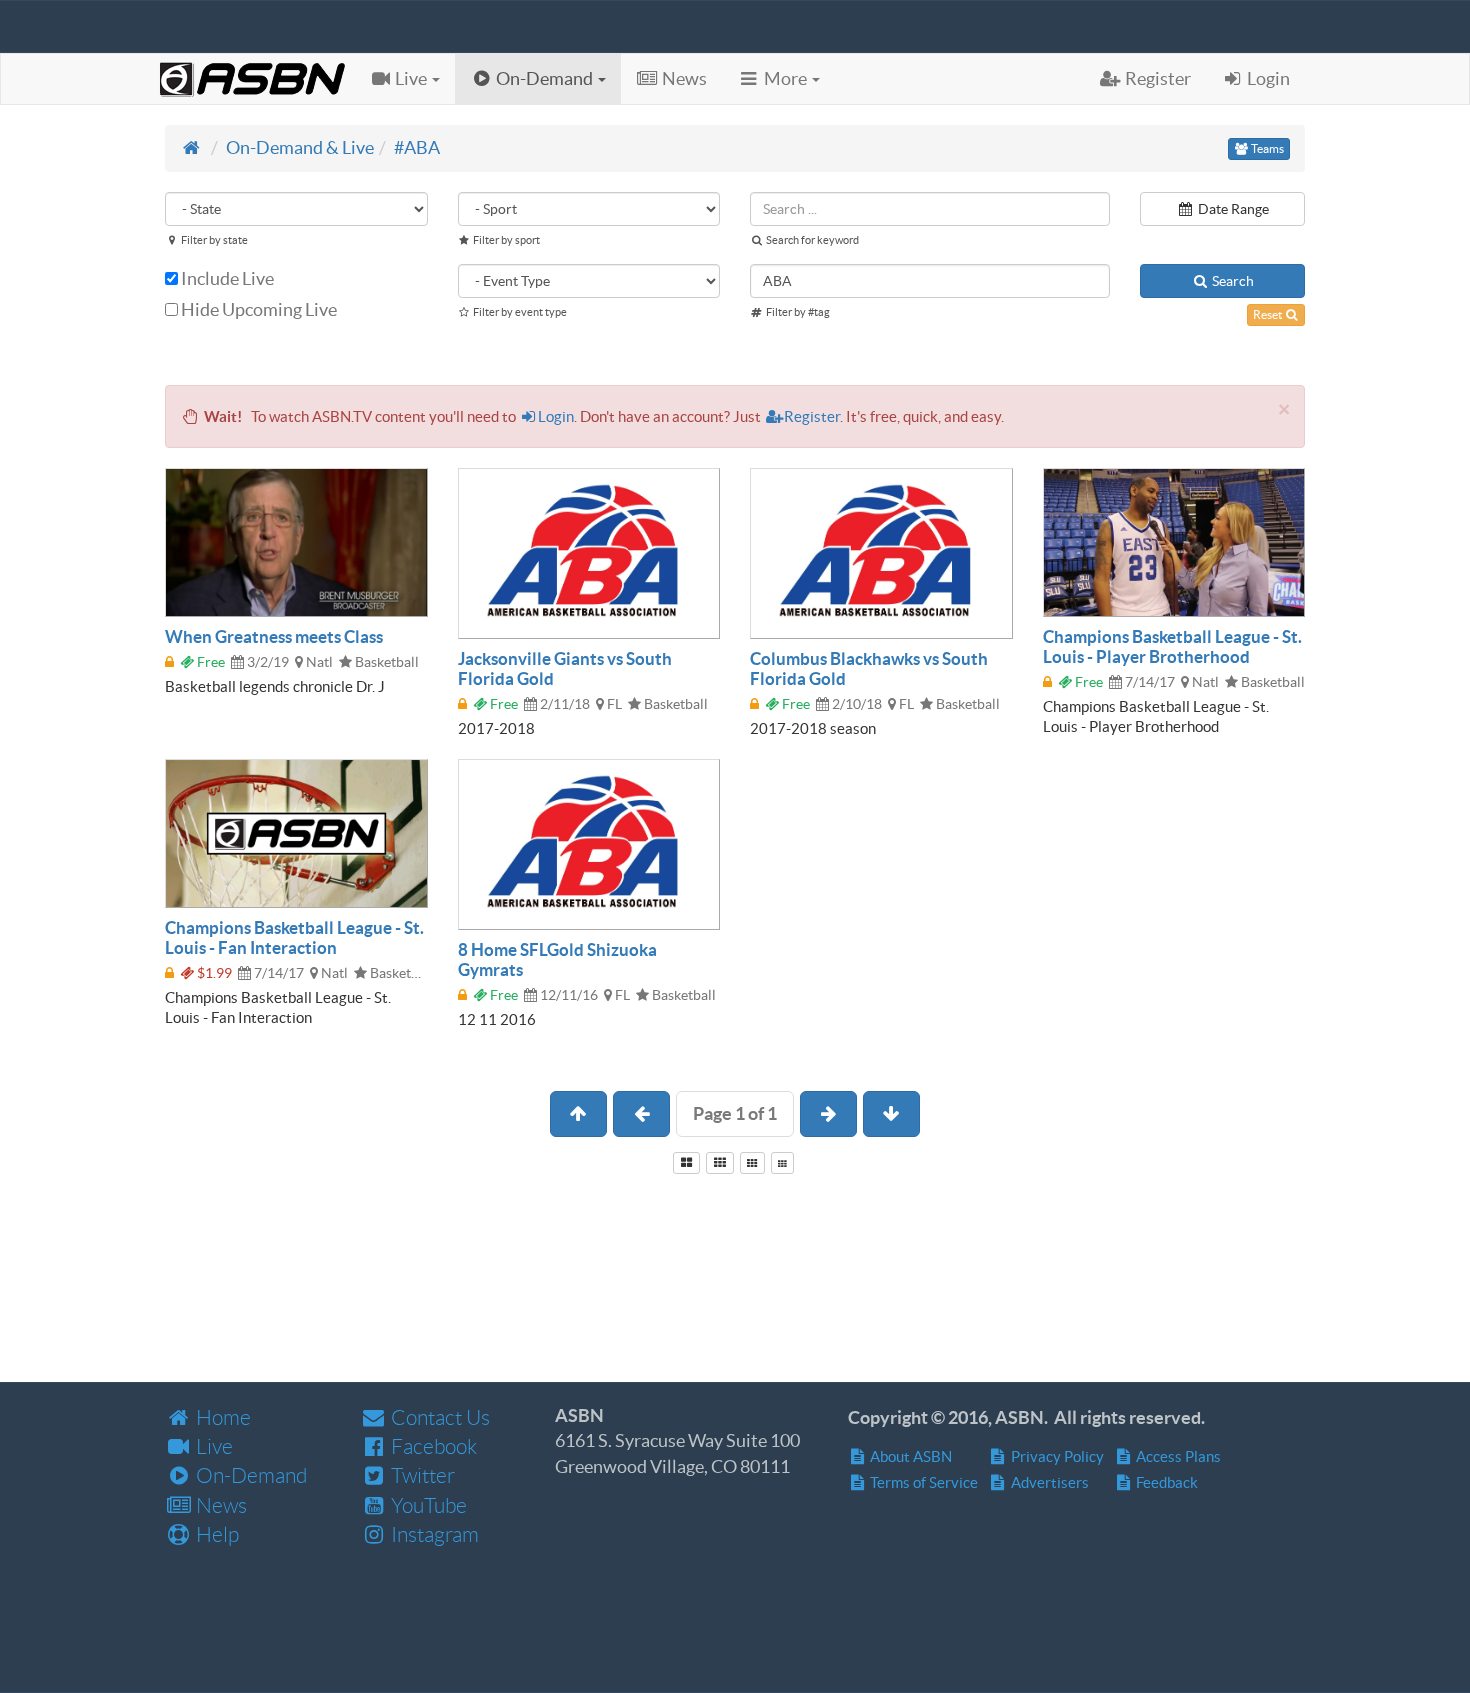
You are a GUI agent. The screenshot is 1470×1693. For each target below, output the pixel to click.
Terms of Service (922, 1482)
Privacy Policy (1056, 1456)
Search (1231, 281)
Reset (1268, 314)
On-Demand (249, 1475)
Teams (1266, 148)
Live (212, 1446)
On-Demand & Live (300, 147)
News (219, 1505)
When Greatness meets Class (274, 636)
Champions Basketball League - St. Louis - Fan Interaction (294, 937)
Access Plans (1177, 1456)
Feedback (1165, 1482)
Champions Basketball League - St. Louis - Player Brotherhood (1172, 646)
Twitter (421, 1475)
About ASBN (909, 1456)
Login (556, 416)
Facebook (432, 1446)
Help (215, 1534)
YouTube (427, 1505)
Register (812, 416)
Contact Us (438, 1417)
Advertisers (1048, 1482)
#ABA (417, 147)
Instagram (433, 1534)
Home (221, 1417)
